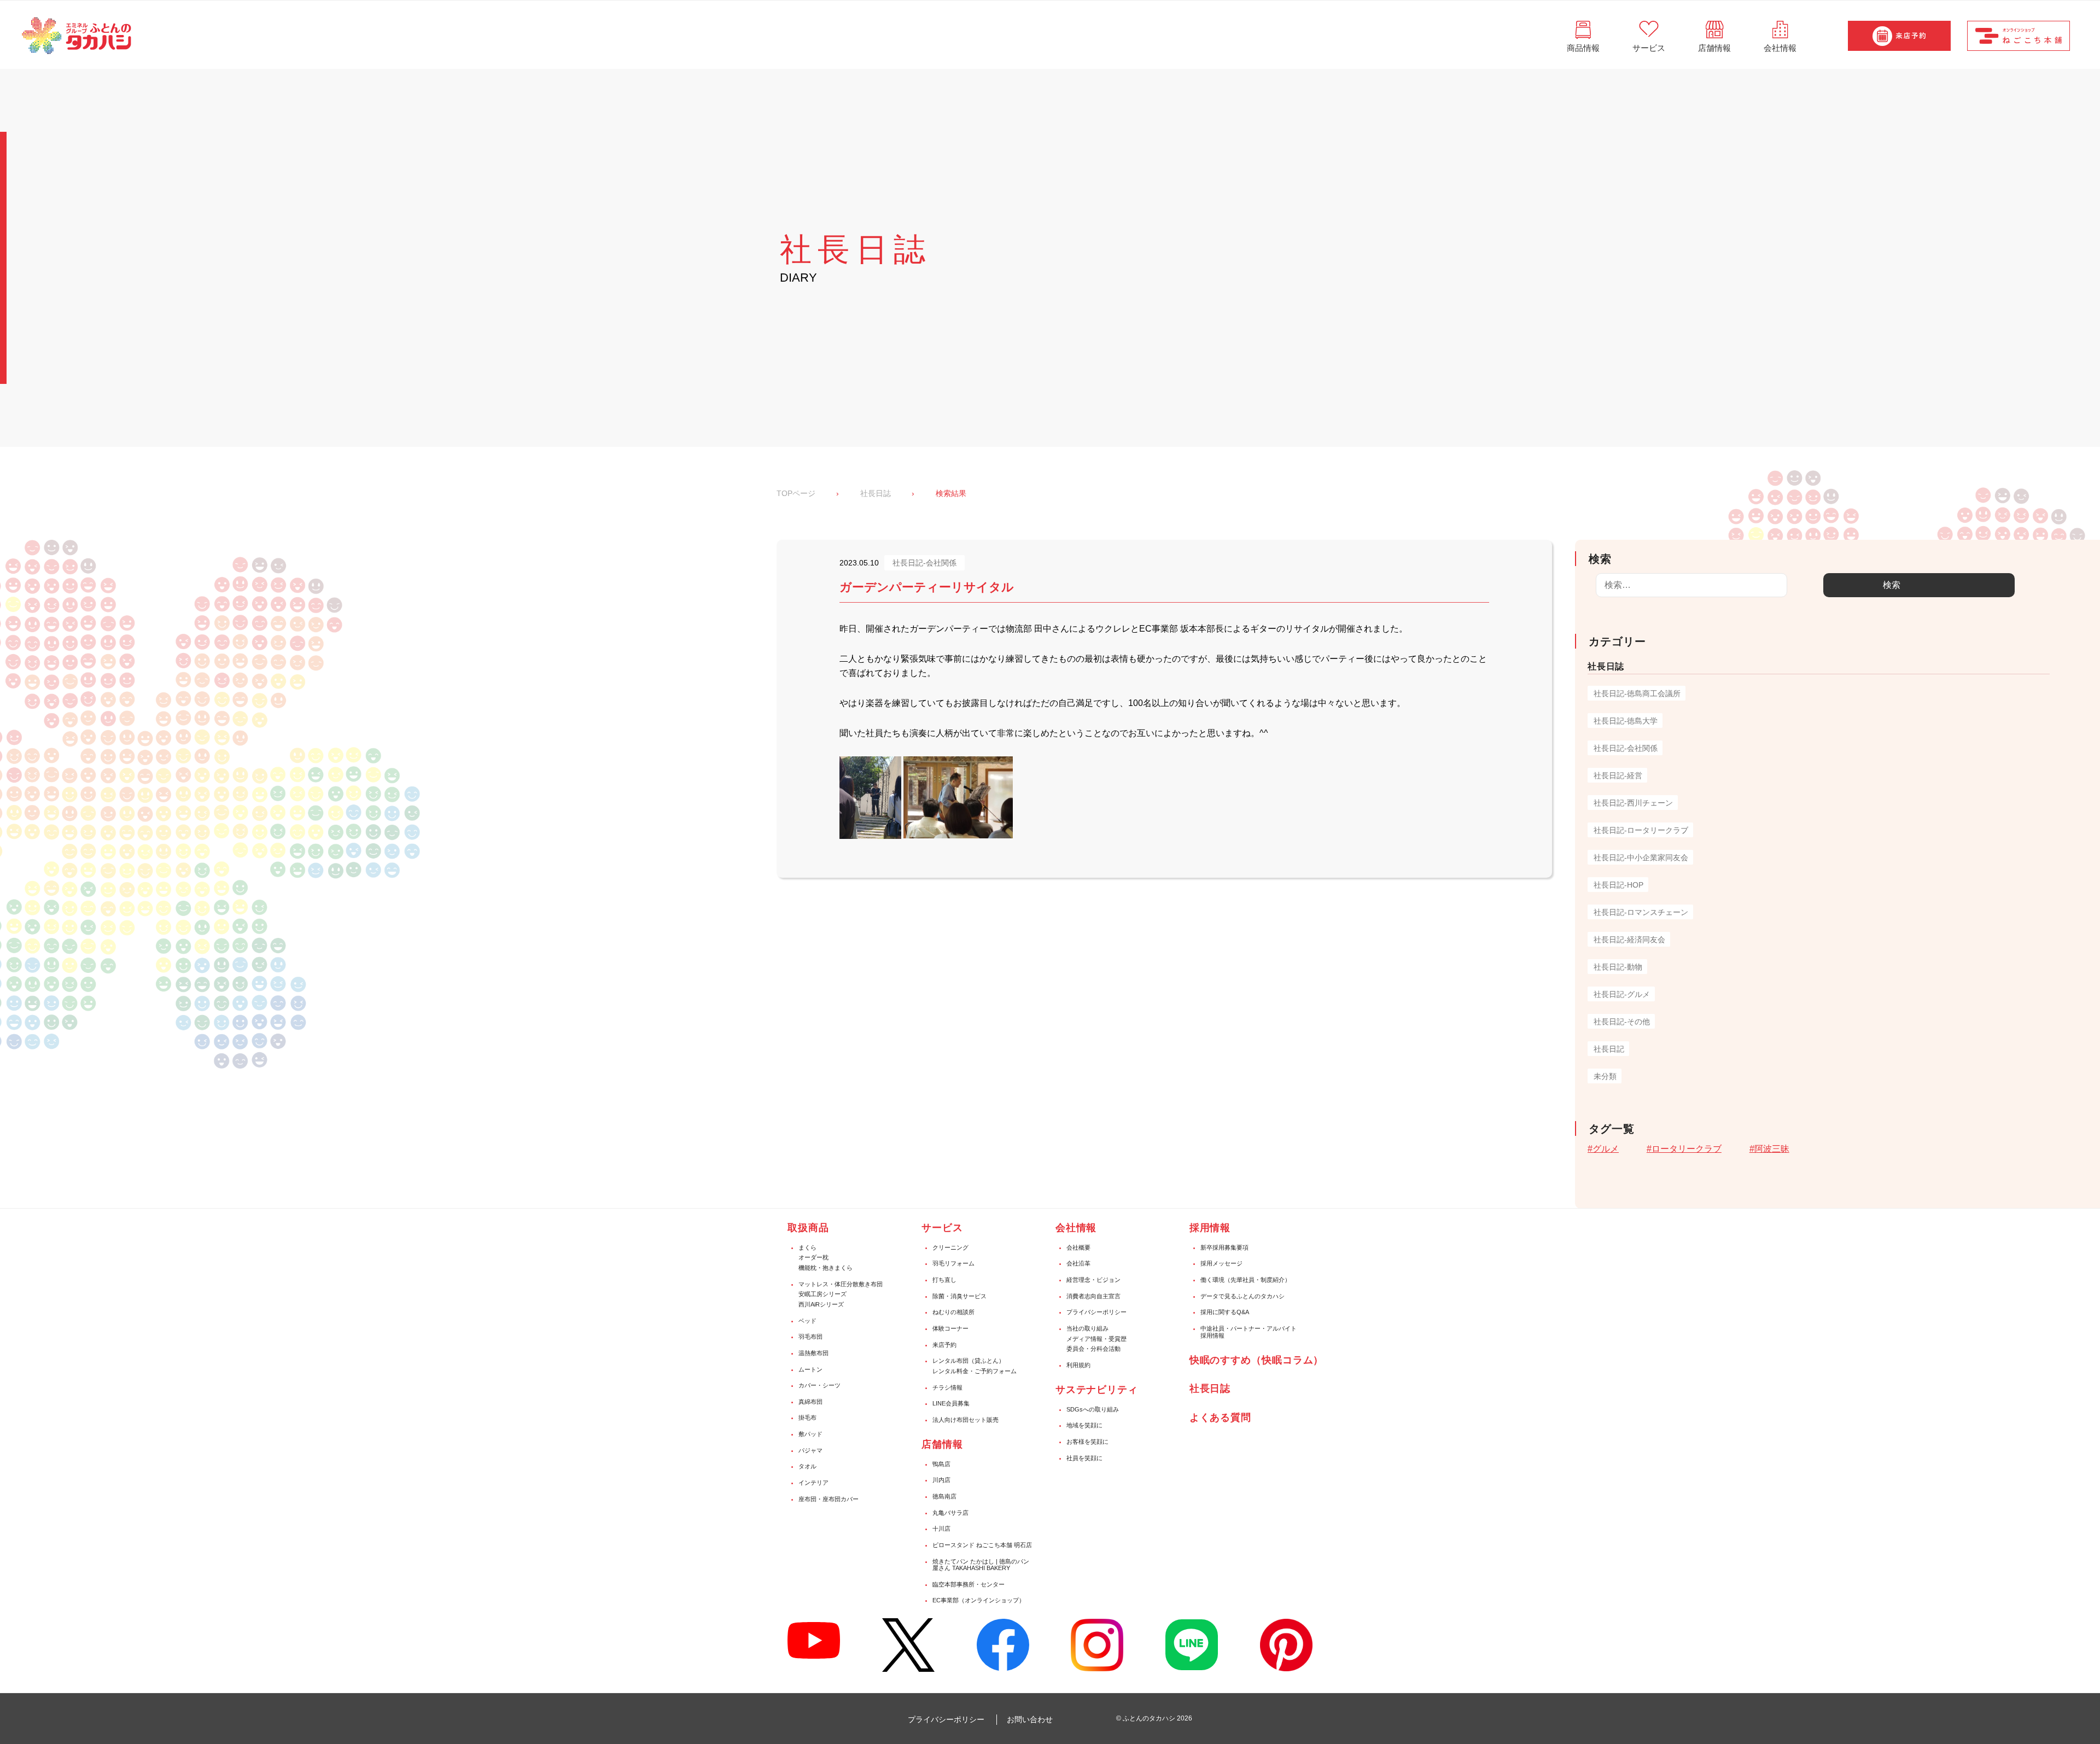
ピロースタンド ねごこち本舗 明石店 (982, 1545)
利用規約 (1078, 1365)
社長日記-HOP (1618, 885)
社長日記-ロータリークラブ (1641, 830)
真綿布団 (810, 1402)
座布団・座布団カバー (829, 1499)
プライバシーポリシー (1096, 1312)
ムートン (810, 1369)
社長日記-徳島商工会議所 (1637, 693)
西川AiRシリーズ (821, 1304)
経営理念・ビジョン (1093, 1280)
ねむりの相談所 (953, 1312)
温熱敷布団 (813, 1353)
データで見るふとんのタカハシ (1242, 1296)
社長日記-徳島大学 (1626, 721)
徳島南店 (944, 1496)
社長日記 (1609, 1049)
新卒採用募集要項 (1224, 1247)
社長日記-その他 (1622, 1022)
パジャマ (810, 1450)
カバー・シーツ (819, 1385)
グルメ (1606, 1149)
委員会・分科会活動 (1093, 1349)
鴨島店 (941, 1464)
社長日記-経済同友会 (1629, 940)
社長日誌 (876, 493)
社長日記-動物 (1618, 967)
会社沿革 (1078, 1263)
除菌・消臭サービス (959, 1296)
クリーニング (950, 1247)
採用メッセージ (1221, 1263)
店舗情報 (942, 1444)
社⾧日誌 (1210, 1389)
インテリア (813, 1483)
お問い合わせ (1030, 1719)
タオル (807, 1466)
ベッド (807, 1321)
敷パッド (810, 1434)
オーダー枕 (813, 1257)
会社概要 (1078, 1247)
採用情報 (1210, 1228)
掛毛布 (807, 1418)
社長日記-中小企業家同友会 (1641, 858)
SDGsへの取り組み (1093, 1409)
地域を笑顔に (1084, 1425)
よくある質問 (1220, 1418)
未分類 (1605, 1076)
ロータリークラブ (1687, 1149)
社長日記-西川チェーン (1633, 803)
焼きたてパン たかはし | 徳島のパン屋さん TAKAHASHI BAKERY (981, 1565)
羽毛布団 (810, 1337)
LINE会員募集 (951, 1403)
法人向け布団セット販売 (966, 1420)
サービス (942, 1228)
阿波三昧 (1772, 1149)
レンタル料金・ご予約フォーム (975, 1371)
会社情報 (1076, 1228)
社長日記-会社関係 (1626, 748)
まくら (807, 1247)
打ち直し (944, 1280)
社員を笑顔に (1084, 1458)
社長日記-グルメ (1622, 994)
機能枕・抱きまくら (826, 1268)
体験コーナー (950, 1328)
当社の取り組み (1087, 1328)
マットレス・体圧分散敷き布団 (841, 1284)
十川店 (941, 1529)
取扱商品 (808, 1228)
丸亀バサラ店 (950, 1513)
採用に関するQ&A (1225, 1312)
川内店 (941, 1480)
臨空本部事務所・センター (969, 1584)
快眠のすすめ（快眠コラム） (1257, 1360)
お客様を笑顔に (1087, 1442)
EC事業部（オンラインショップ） (979, 1600)
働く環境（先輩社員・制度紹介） (1246, 1280)
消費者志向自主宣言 (1093, 1296)
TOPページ (796, 493)
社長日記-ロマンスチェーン (1641, 912)
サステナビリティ (1097, 1390)
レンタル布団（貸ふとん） (969, 1361)
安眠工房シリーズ (822, 1294)
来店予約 (944, 1345)
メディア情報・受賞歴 (1096, 1339)
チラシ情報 (947, 1387)
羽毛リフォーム (953, 1263)
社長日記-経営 (1618, 775)
